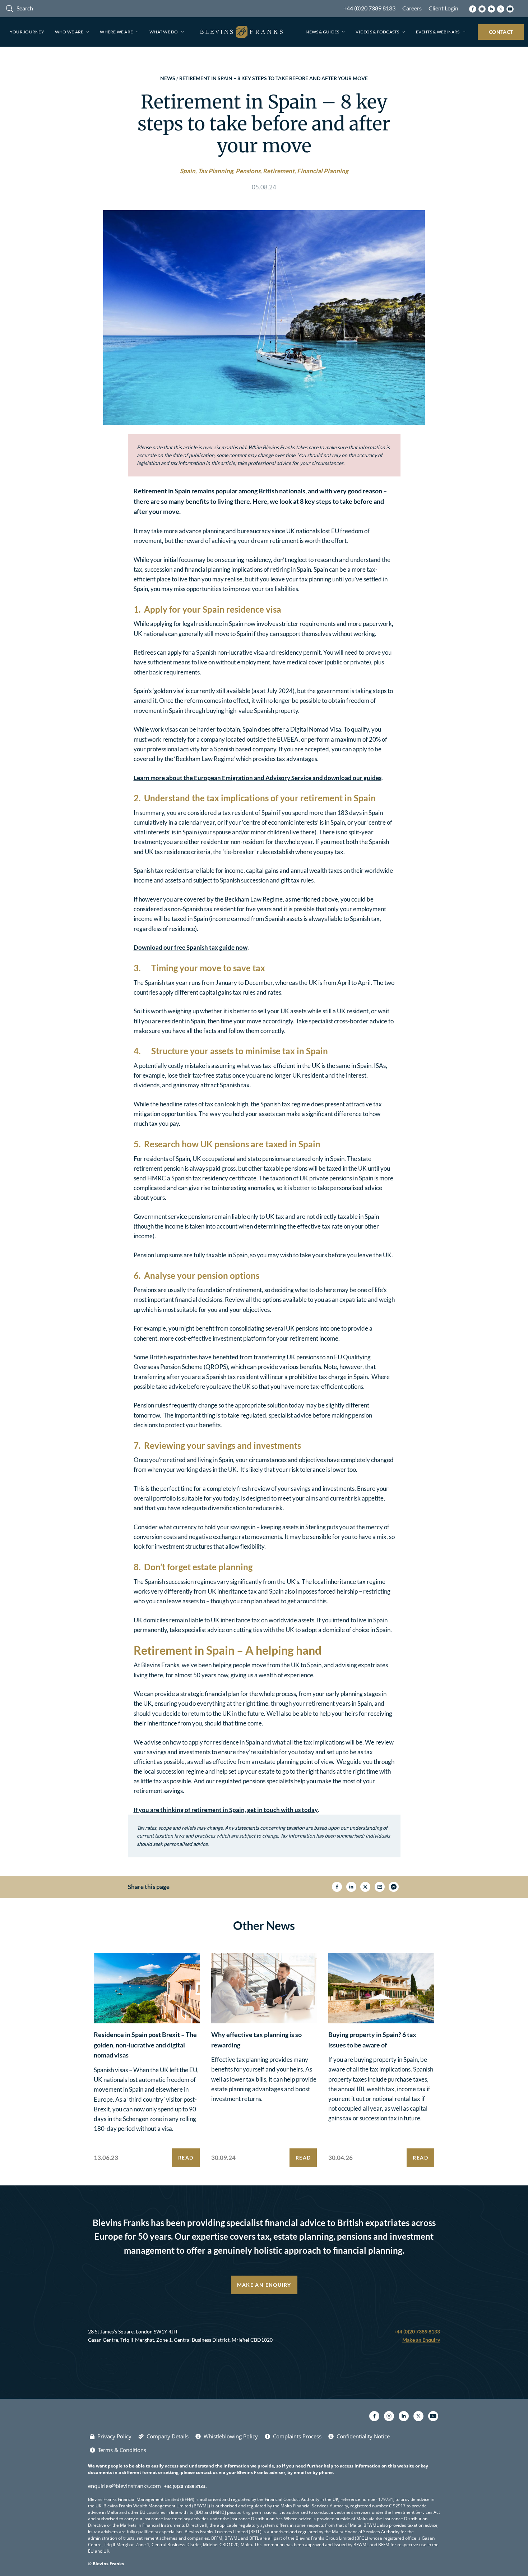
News (168, 78)
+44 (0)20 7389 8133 (369, 8)
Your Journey (27, 32)
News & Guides (322, 32)
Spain (188, 171)
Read (186, 2158)
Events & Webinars (438, 32)
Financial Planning (323, 171)
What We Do (164, 32)
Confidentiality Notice (363, 2436)
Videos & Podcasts (377, 32)
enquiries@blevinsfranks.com (124, 2486)
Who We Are (69, 32)
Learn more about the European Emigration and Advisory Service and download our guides (258, 778)
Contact (501, 32)
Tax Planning (216, 171)
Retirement (279, 171)
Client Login (443, 8)
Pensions (248, 171)
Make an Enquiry (264, 2285)
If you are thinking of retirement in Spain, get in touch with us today (226, 1810)
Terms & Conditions (122, 2450)
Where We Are (116, 32)
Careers (412, 8)
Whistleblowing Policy (231, 2436)
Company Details (168, 2436)
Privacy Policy (114, 2436)
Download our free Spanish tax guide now (191, 947)
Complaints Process (297, 2436)
